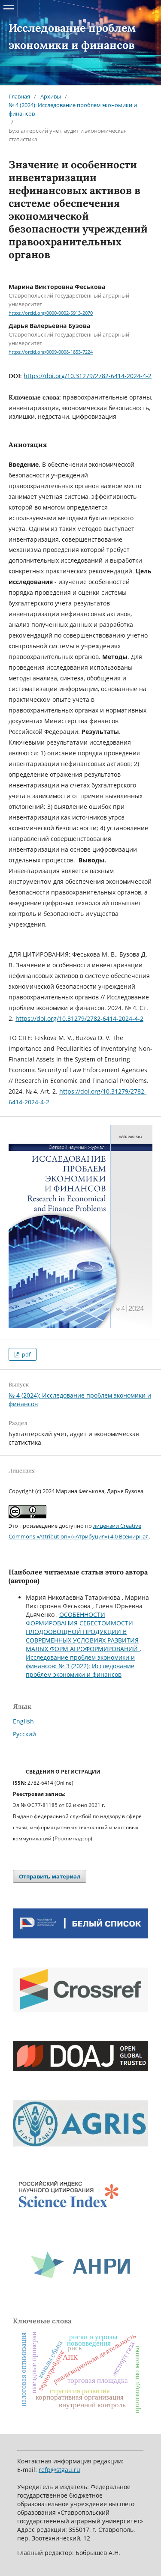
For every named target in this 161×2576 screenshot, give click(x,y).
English (23, 1721)
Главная (19, 96)
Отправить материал (50, 1876)
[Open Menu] (9, 9)
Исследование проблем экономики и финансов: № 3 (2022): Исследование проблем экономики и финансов (80, 1666)
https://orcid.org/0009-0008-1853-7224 (51, 352)
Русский (24, 1734)
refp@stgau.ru (59, 2470)
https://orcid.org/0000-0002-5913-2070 (51, 313)
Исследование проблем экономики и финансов (74, 36)
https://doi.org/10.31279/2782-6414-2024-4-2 (88, 376)
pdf (26, 1354)
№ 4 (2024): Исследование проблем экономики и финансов (73, 109)
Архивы (51, 96)
